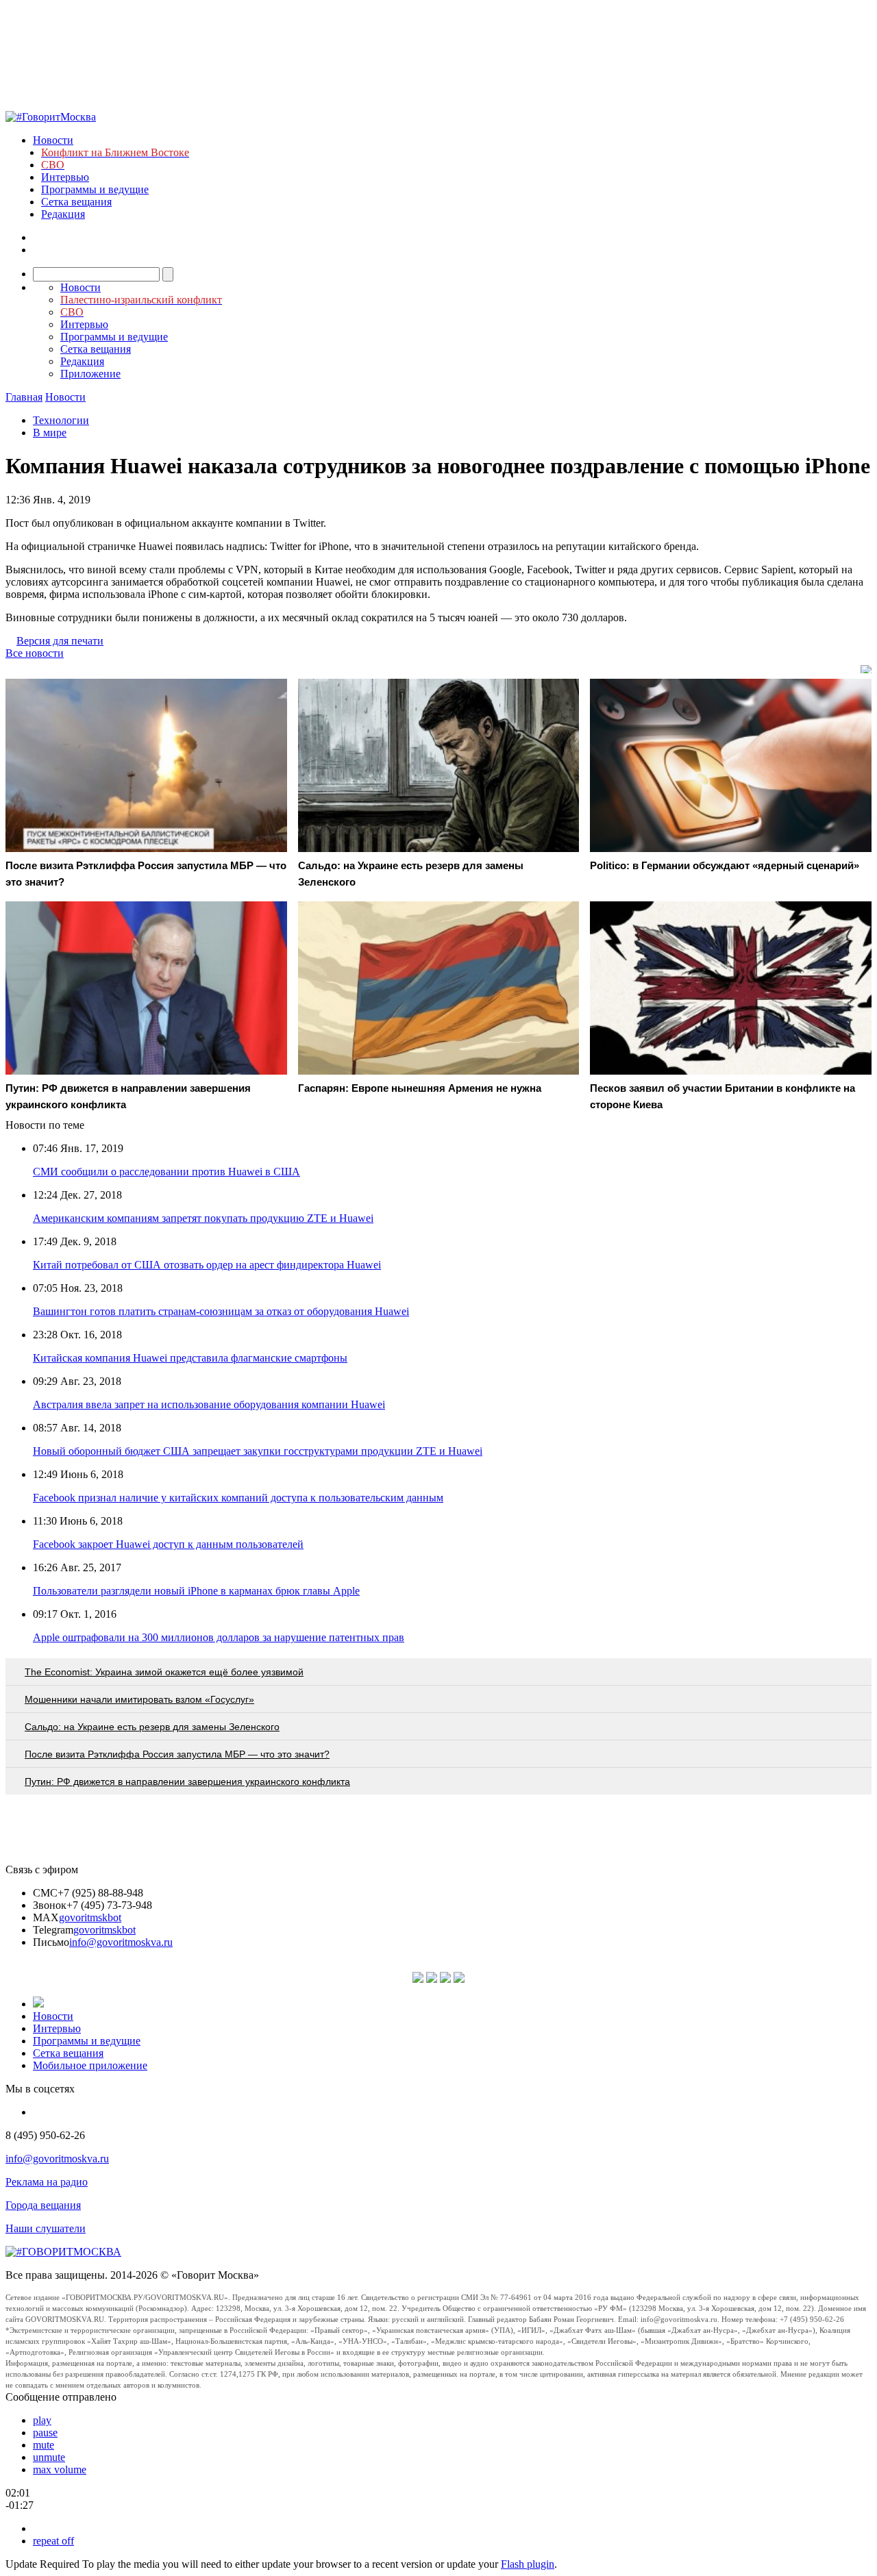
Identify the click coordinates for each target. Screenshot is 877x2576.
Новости (53, 140)
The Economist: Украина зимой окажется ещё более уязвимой (164, 1672)
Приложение (90, 374)
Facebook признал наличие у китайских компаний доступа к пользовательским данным (238, 1498)
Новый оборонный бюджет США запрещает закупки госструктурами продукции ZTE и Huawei (258, 1451)
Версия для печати (60, 641)
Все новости (35, 653)
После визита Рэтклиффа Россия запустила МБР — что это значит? (177, 1754)
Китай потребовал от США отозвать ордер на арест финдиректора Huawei (207, 1265)
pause (45, 2433)
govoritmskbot (90, 1917)
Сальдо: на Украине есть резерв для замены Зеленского (152, 1727)
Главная (24, 397)
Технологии (61, 420)
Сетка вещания (76, 202)
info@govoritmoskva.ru (121, 1942)
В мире (50, 433)
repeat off (53, 2541)
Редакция (63, 214)
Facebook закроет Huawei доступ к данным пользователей (168, 1544)
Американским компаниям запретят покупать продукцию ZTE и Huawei (203, 1218)
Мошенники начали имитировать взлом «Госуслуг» (139, 1699)
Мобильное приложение (90, 2065)
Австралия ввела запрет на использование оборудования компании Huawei (209, 1404)
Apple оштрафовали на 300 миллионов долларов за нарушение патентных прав (219, 1637)
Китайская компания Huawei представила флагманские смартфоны (190, 1358)
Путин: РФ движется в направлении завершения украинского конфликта (187, 1781)
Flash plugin (528, 2564)
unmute (49, 2457)
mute (44, 2445)
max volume (60, 2469)
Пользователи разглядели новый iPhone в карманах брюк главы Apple (196, 1591)
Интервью (65, 177)
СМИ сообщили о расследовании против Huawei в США (166, 1172)
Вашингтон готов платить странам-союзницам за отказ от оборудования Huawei (221, 1311)
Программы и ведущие (95, 189)
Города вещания (43, 2205)
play (42, 2420)
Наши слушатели (46, 2228)
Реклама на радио (47, 2182)
